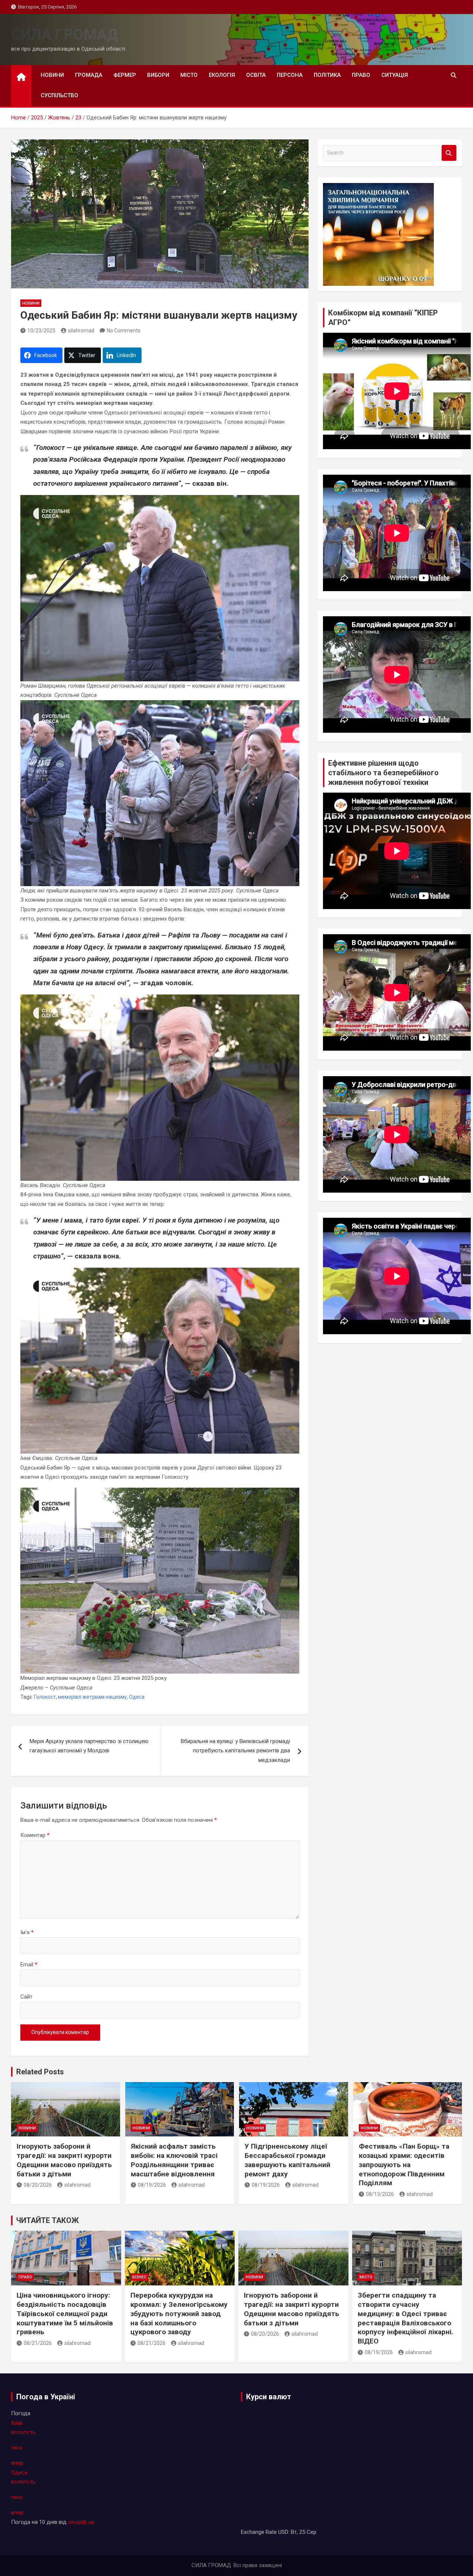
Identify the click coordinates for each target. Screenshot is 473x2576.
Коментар (35, 1835)
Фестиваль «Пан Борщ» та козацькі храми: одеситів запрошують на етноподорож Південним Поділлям (404, 2165)
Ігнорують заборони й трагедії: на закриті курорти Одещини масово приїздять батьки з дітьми (64, 2160)
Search (449, 153)
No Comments (124, 331)
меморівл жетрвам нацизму (92, 1697)
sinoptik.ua (81, 2522)
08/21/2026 (38, 2343)
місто (189, 75)
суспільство (59, 95)
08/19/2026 (152, 2185)
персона (290, 75)
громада (89, 75)
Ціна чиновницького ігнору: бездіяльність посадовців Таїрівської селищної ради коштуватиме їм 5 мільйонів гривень (65, 2314)
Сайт (26, 1997)
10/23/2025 (41, 331)
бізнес (139, 2277)
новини (52, 75)
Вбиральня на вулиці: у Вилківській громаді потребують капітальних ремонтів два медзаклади (235, 1751)
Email (29, 1965)
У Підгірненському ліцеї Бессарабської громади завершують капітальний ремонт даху (287, 2160)
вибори (158, 75)
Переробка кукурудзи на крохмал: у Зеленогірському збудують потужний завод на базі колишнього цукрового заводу (179, 2314)
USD (283, 2532)
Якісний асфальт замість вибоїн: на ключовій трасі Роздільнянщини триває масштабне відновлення (174, 2160)
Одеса (137, 1697)
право (361, 75)
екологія (222, 75)
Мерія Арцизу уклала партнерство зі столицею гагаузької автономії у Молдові (89, 1746)
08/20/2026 (38, 2185)
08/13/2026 (380, 2194)
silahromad (81, 331)
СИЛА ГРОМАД (64, 35)
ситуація (395, 75)
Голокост (45, 1697)
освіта (256, 75)
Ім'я (27, 1932)
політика (327, 75)
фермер (125, 75)
